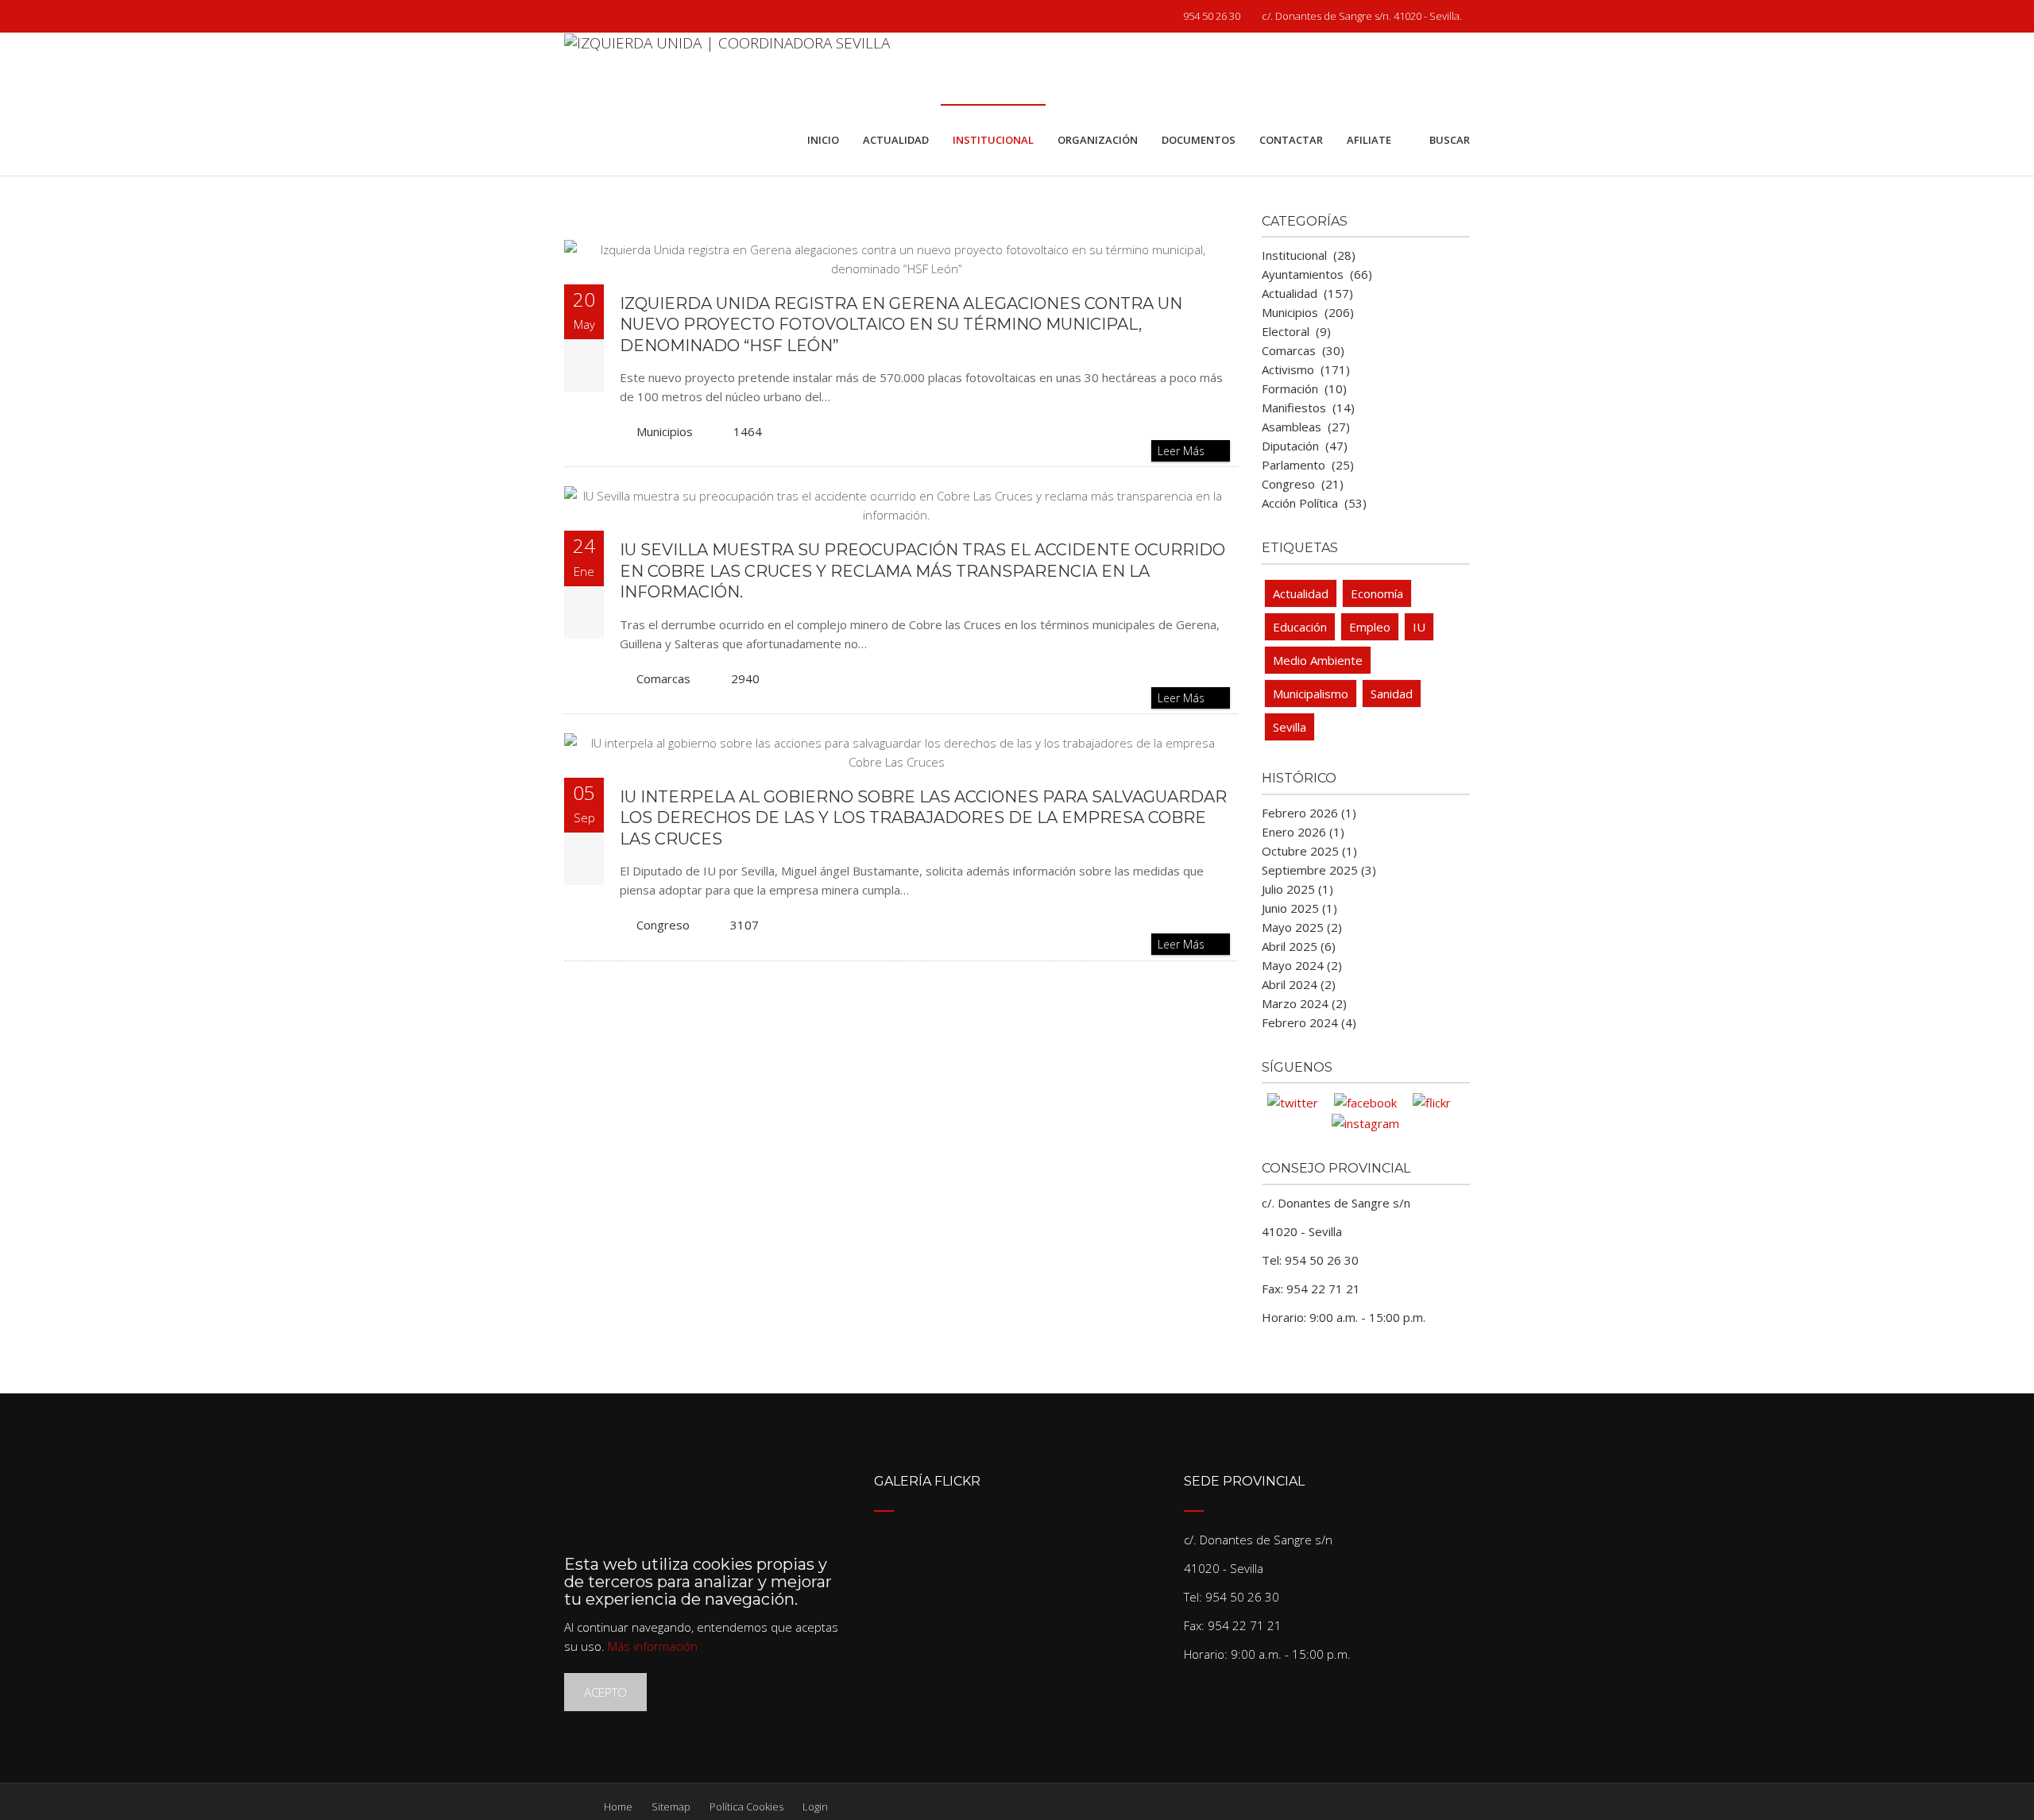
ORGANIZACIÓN (1098, 140)
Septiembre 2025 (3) (1319, 870)
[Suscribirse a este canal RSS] (1225, 224)
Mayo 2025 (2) (1302, 927)
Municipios (665, 431)
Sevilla (1290, 727)
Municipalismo (1311, 694)
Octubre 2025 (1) (1309, 851)
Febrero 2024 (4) (1309, 1022)
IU (1419, 627)
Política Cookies (746, 1806)
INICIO (823, 140)
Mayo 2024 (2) (1302, 965)
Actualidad (1301, 593)
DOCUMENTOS (1199, 140)
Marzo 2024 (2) (1304, 1003)
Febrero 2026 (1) (1309, 813)
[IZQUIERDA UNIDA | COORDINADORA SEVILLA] (727, 68)
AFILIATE (1369, 140)
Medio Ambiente (1318, 660)
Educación (1300, 627)
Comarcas (663, 678)
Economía (1377, 593)
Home (618, 1806)
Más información (653, 1646)
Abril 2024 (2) (1299, 984)
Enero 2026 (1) (1303, 832)
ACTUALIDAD (896, 140)
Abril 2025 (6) (1299, 946)
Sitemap (671, 1806)
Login (815, 1806)
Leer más (1183, 451)
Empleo (1370, 627)
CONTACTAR (1291, 140)
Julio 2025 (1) (1297, 889)
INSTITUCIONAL (993, 140)
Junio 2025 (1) (1299, 908)
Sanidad (1392, 694)
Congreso (663, 925)
